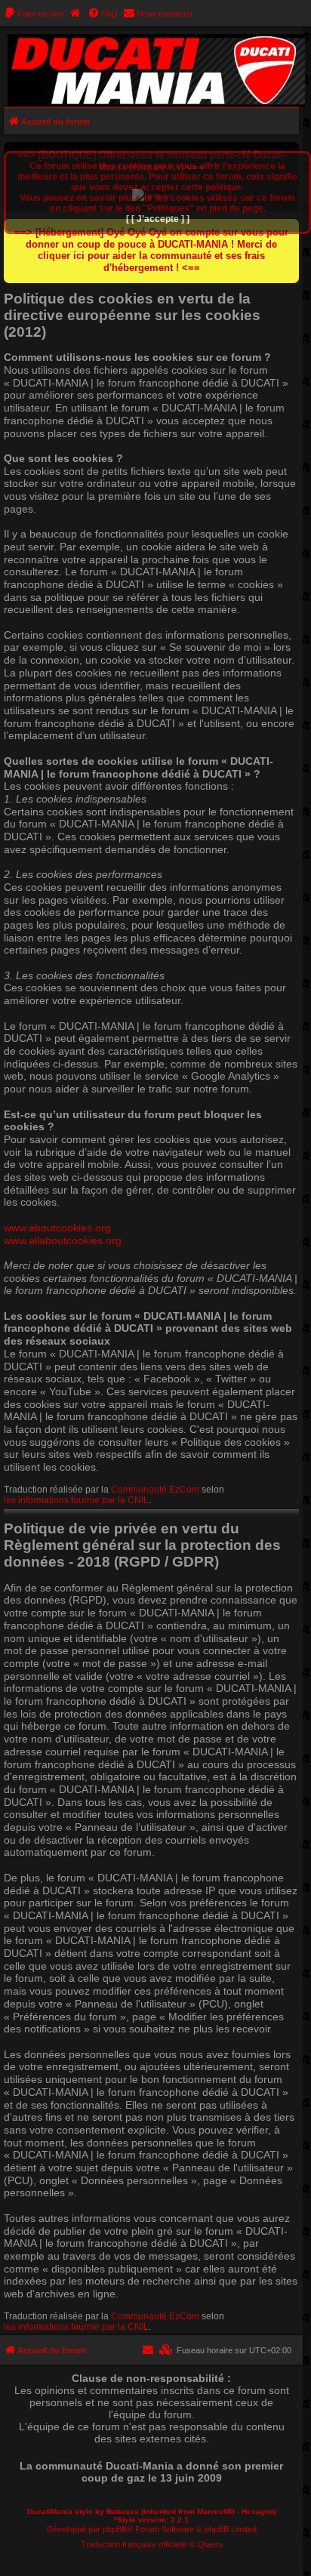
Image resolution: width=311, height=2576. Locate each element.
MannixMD (216, 2511)
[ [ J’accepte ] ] (158, 219)
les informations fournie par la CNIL (76, 1500)
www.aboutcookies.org (57, 1228)
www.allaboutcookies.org (63, 1240)
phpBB (115, 2529)
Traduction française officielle (134, 2544)
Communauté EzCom (155, 1490)
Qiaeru (210, 2544)
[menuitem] (34, 14)
